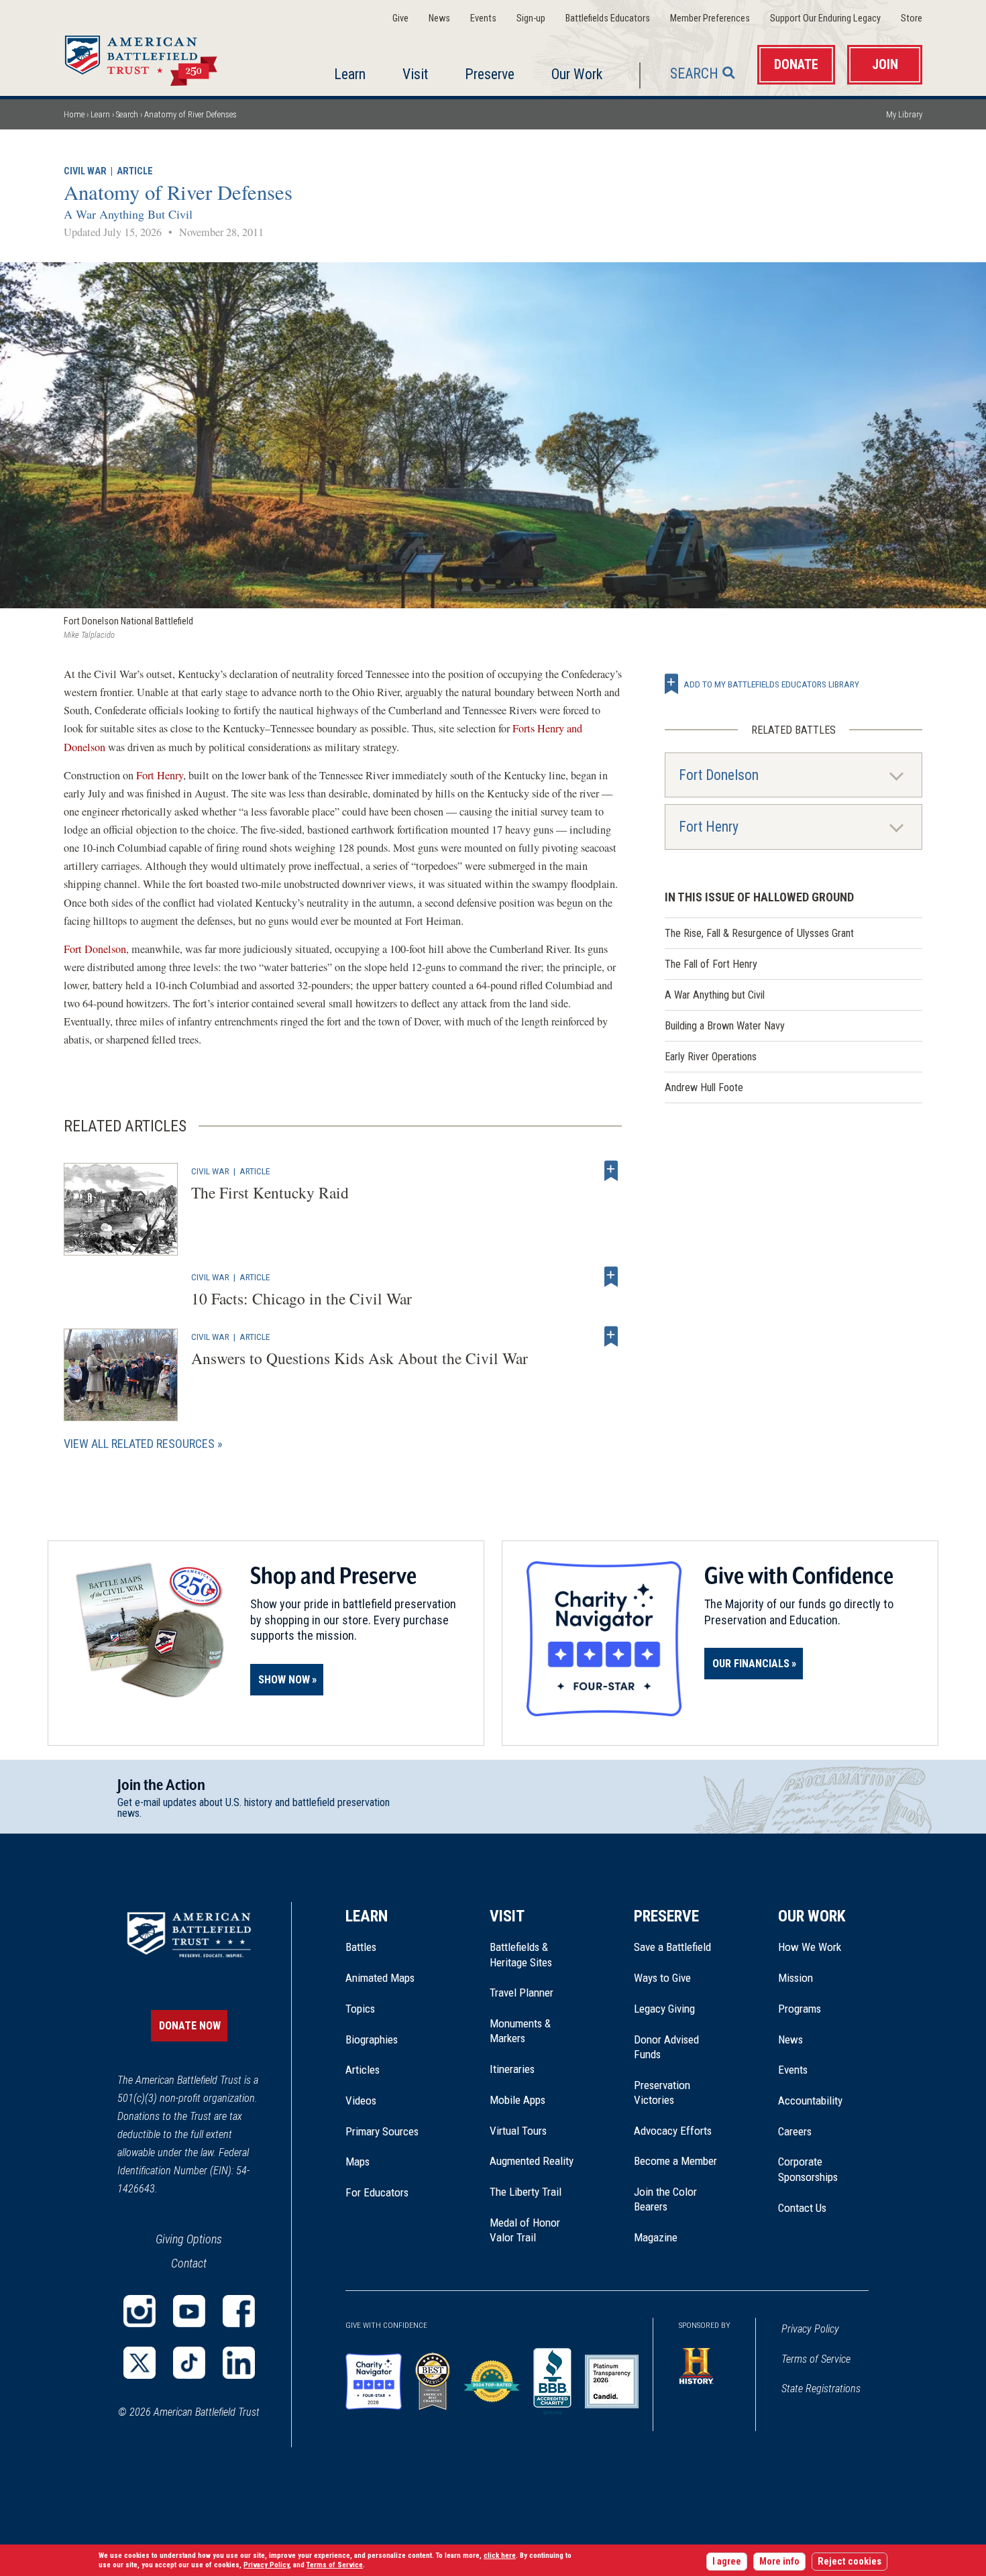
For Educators (377, 2192)
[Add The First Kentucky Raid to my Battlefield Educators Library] (611, 1171)
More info (779, 2562)
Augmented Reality (532, 2161)
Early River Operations (711, 1057)
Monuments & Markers (520, 2031)
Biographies (372, 2039)
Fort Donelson (95, 949)
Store (912, 18)
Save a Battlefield (672, 1947)
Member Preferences (710, 18)
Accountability (810, 2101)
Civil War (85, 171)
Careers (795, 2131)
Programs (800, 2009)
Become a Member (675, 2161)
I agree (727, 2562)
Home (157, 56)
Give (400, 18)
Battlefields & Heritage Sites (521, 1954)
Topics (360, 2009)
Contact (189, 2263)
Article (135, 171)
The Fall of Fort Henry (711, 964)
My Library (904, 114)
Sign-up (531, 18)
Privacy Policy (810, 2329)
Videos (361, 2101)
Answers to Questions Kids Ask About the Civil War (360, 1358)
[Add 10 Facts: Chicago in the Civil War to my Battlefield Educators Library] (611, 1277)
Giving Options (189, 2239)
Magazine (656, 2237)
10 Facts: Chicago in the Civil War (302, 1298)
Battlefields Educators (608, 18)
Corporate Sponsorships (808, 2169)
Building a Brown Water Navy (725, 1026)
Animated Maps (380, 1978)
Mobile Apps (517, 2100)
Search (694, 73)
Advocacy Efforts (673, 2131)
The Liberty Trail (535, 2192)
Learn (350, 74)
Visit (415, 74)
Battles (361, 1947)
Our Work (577, 74)
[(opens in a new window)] (140, 2311)
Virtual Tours (518, 2131)
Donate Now (190, 2026)
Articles (363, 2070)
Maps (358, 2162)
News (439, 18)
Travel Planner (522, 1993)
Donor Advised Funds (666, 2047)
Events (483, 18)
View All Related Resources (139, 1444)
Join (885, 65)
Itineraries (512, 2069)
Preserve (490, 74)
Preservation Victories (662, 2092)
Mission (796, 1978)
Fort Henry (160, 775)
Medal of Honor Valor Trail (532, 2231)
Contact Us (802, 2208)
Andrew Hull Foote (704, 1087)
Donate (796, 65)
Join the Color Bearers (665, 2199)
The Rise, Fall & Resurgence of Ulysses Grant (759, 933)
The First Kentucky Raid (270, 1192)
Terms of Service (816, 2359)
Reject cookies (850, 2562)
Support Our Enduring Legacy (825, 18)
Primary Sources (382, 2131)
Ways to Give (662, 1978)
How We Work (810, 1947)
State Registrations (821, 2389)
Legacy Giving (679, 2009)
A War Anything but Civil (715, 995)
